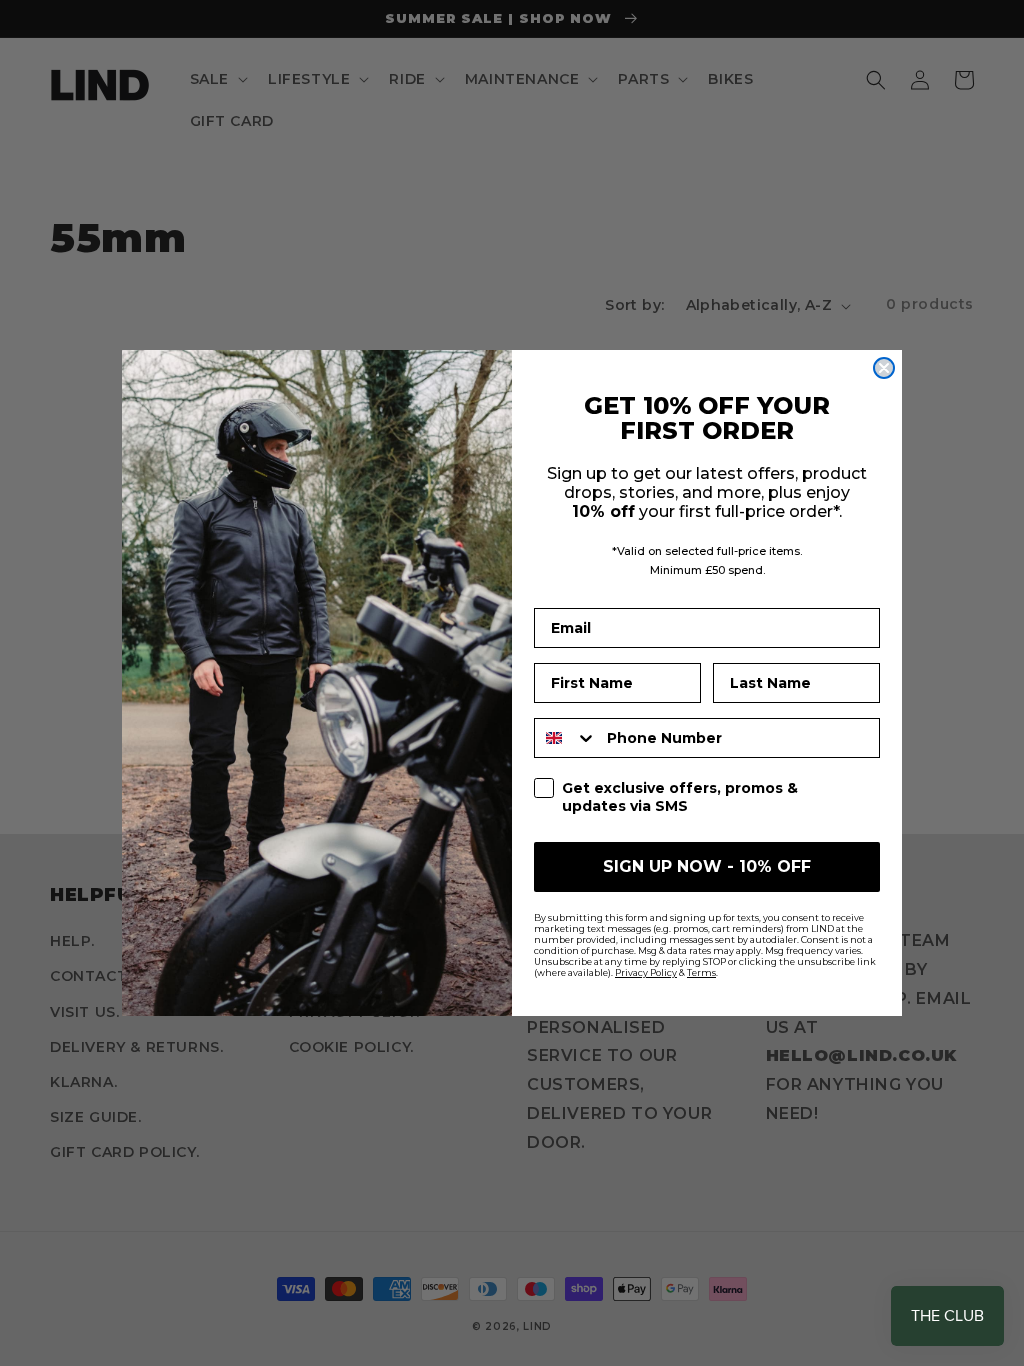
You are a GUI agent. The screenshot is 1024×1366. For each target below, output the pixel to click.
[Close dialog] (884, 368)
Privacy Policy (646, 972)
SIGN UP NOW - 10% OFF (707, 866)
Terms (701, 972)
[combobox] (566, 738)
